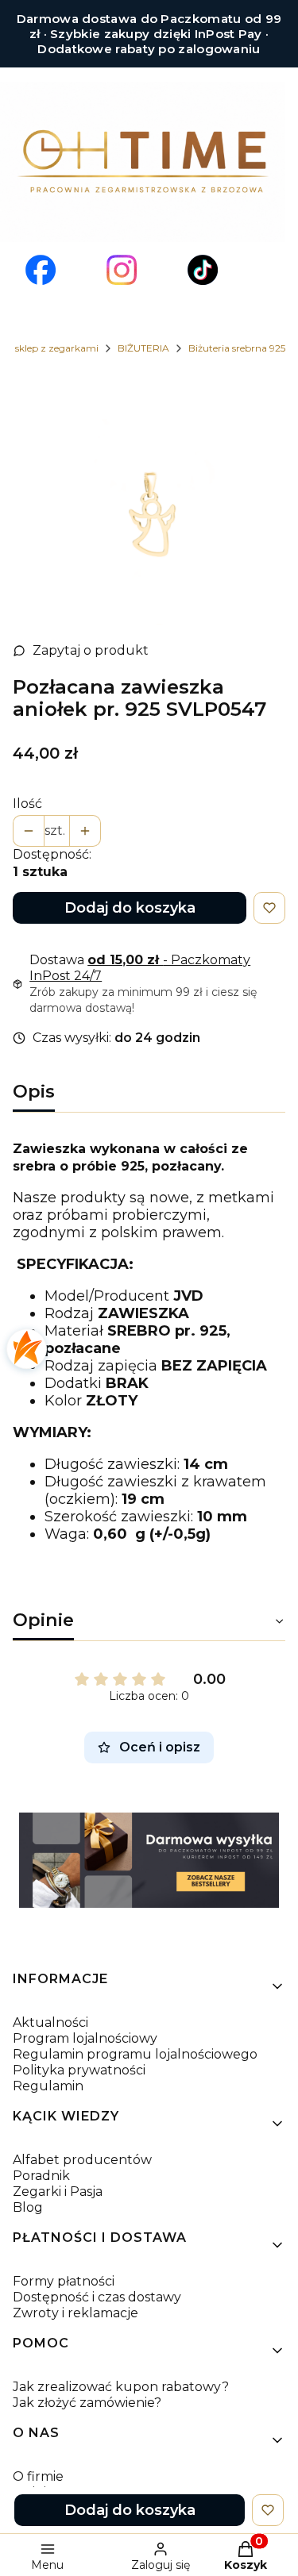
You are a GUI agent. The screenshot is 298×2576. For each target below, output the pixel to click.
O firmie (38, 2476)
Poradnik (41, 2176)
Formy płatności (64, 2281)
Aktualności (50, 2022)
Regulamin (48, 2086)
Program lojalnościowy (85, 2038)
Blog (28, 2207)
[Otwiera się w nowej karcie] (41, 270)
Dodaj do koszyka (130, 908)
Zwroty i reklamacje (75, 2313)
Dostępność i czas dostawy (97, 2297)
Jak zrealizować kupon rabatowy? (121, 2387)
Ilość (27, 804)
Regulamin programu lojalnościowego (135, 2054)
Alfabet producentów (82, 2160)
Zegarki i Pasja (58, 2192)
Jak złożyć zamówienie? (87, 2403)
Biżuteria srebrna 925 (237, 348)
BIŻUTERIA (143, 348)
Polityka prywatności (79, 2070)
